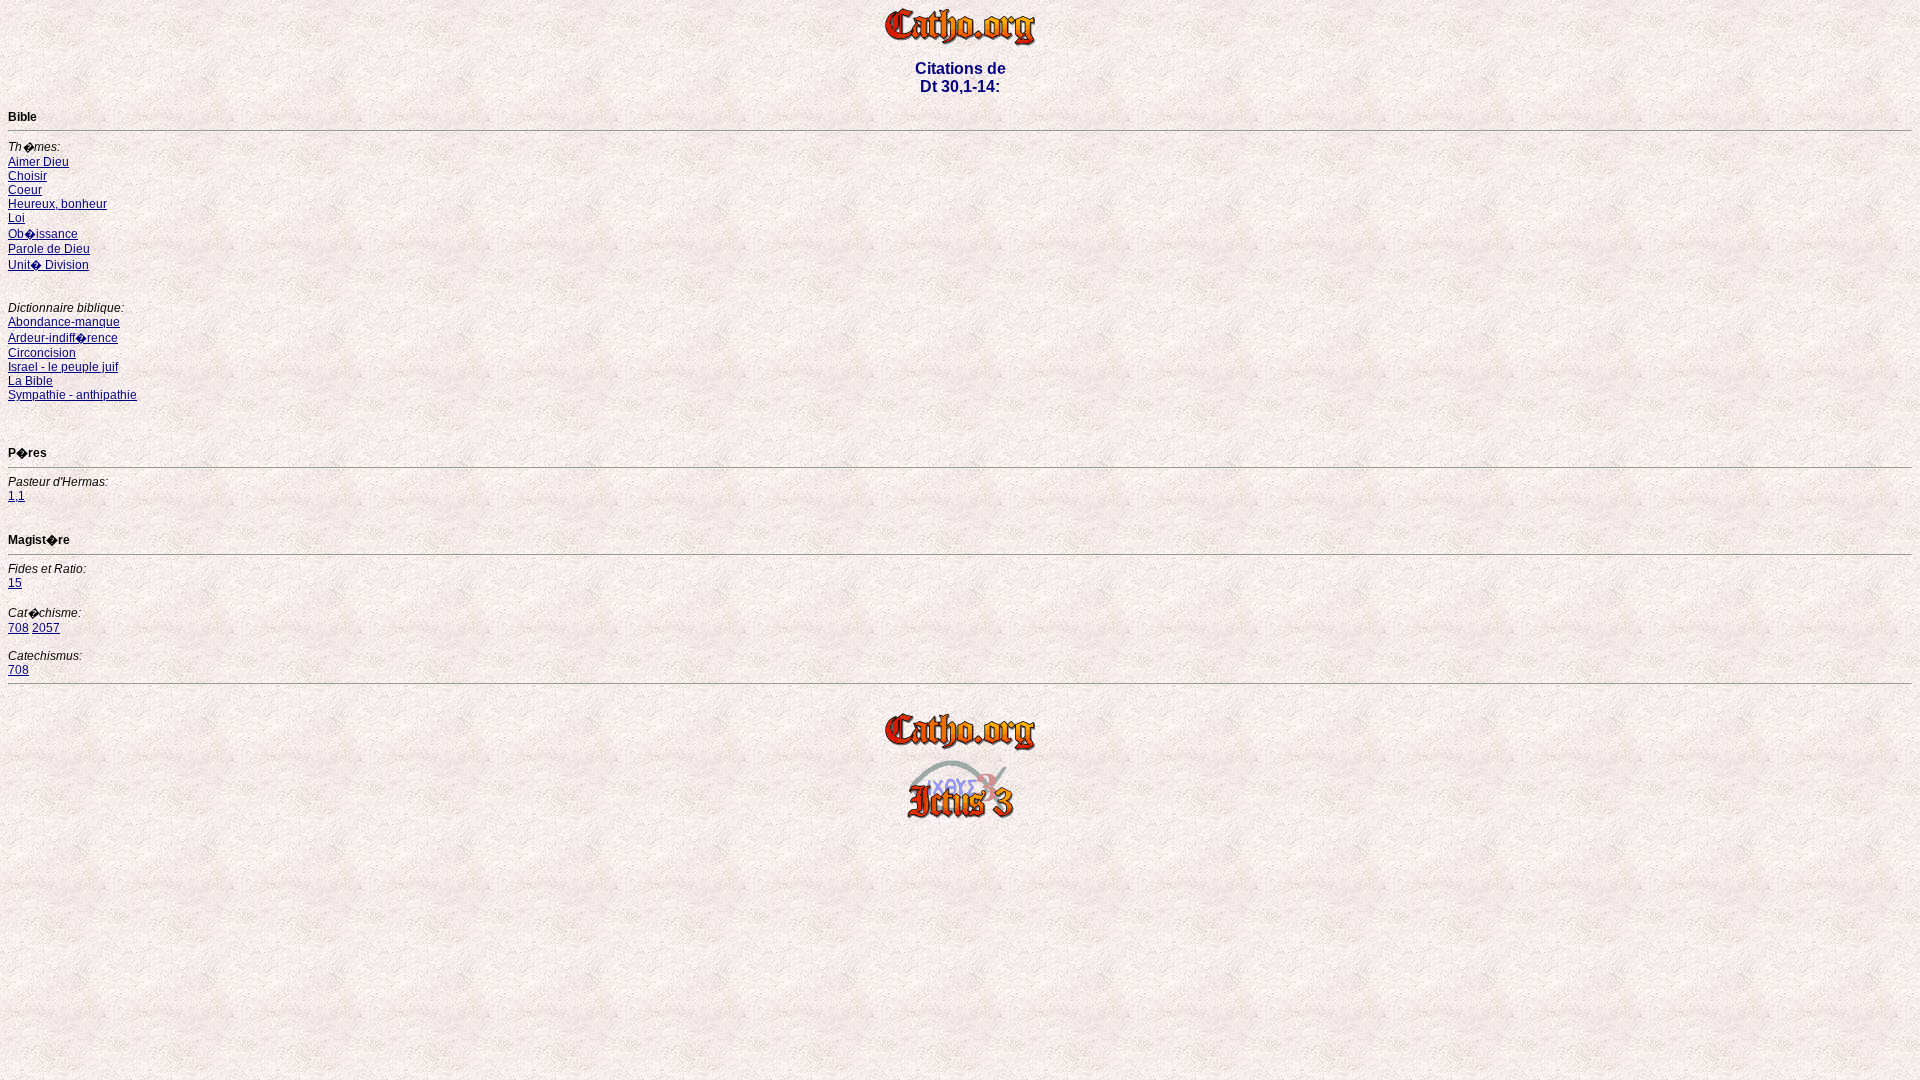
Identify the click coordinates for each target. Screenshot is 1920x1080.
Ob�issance (43, 234)
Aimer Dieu (38, 162)
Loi (16, 218)
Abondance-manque (64, 322)
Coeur (25, 190)
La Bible (30, 381)
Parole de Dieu (49, 249)
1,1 (16, 496)
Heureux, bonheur (57, 204)
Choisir (27, 176)
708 (18, 628)
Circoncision (42, 353)
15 (15, 583)
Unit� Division (48, 265)
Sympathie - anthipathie (72, 395)
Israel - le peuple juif (63, 367)
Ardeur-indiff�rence (63, 338)
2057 (46, 628)
